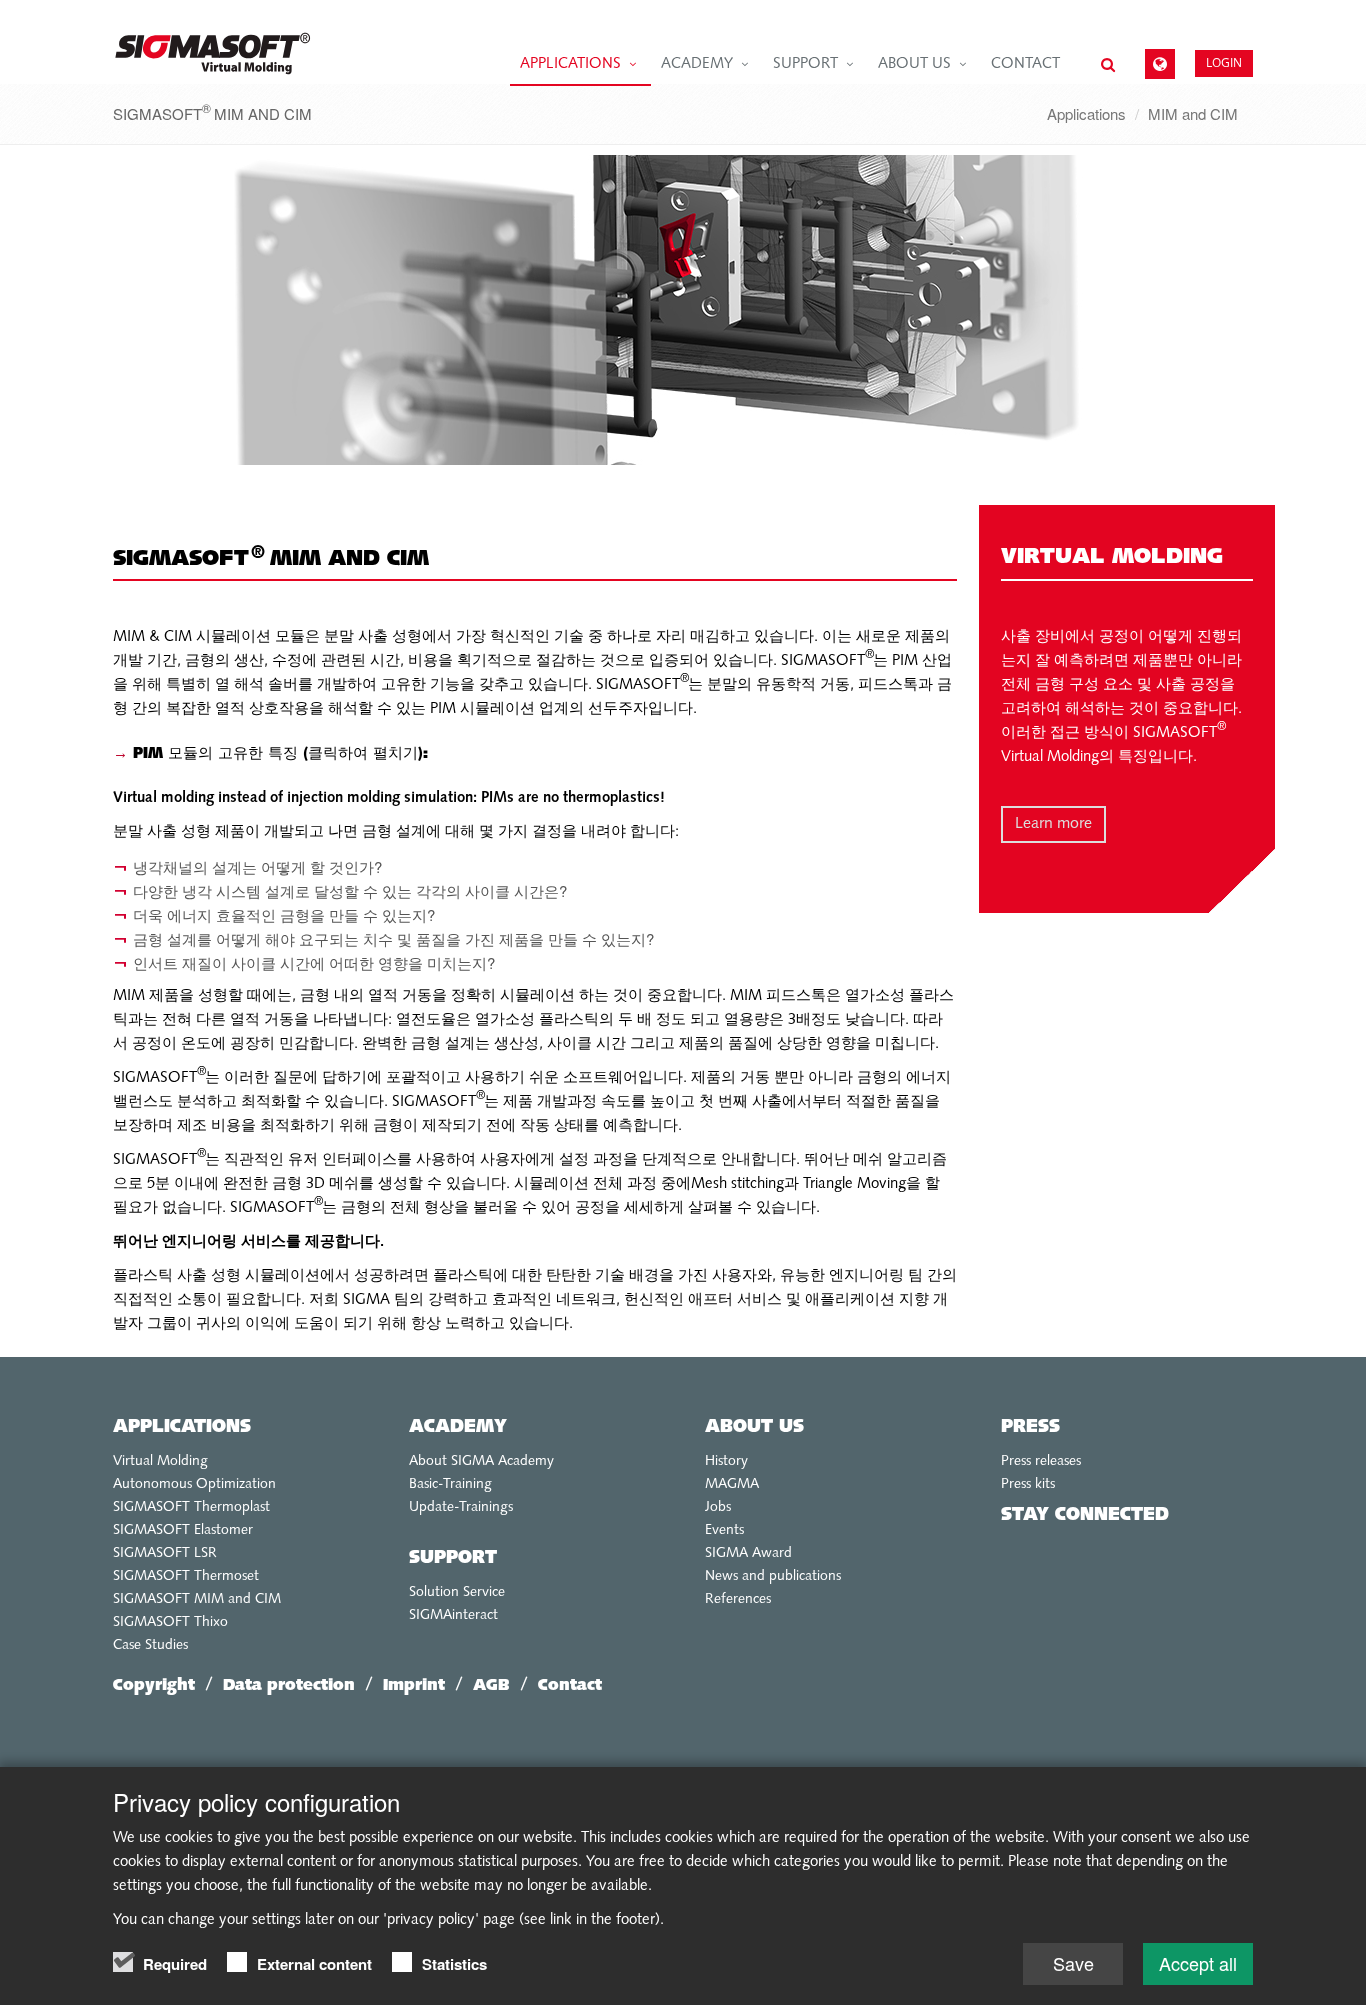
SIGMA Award (748, 1553)
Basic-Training (450, 1484)
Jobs (718, 1507)
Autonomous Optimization (194, 1484)
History (726, 1461)
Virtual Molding (160, 1461)
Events (724, 1530)
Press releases (1041, 1461)
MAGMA (732, 1484)
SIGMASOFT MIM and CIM (197, 1599)
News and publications (773, 1576)
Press (1030, 1427)
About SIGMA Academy (481, 1461)
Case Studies (150, 1645)
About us (914, 64)
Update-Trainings (461, 1507)
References (738, 1599)
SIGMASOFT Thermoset (186, 1576)
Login (1224, 62)
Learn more (1053, 824)
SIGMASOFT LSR (165, 1553)
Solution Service (457, 1592)
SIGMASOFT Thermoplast (191, 1507)
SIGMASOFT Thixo (170, 1622)
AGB (491, 1686)
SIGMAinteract (453, 1615)
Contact (1025, 64)
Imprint (414, 1686)
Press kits (1028, 1484)
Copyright (154, 1686)
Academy (697, 64)
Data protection (289, 1686)
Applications (570, 64)
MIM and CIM (1193, 113)
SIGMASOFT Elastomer (183, 1530)
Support (805, 64)
